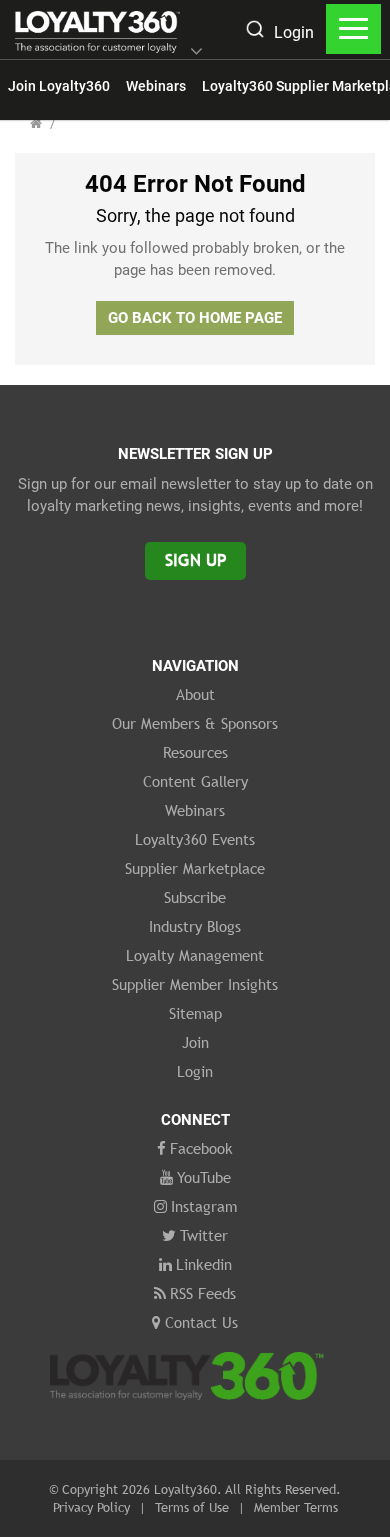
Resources (195, 752)
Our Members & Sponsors (195, 723)
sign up (195, 560)
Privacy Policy (91, 1507)
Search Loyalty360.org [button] (254, 31)
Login (294, 32)
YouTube (204, 1177)
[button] (196, 53)
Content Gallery (195, 781)
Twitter (204, 1235)
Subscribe (195, 897)
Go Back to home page (195, 318)
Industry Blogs (195, 926)
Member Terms (296, 1507)
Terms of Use (192, 1507)
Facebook (201, 1148)
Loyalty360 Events (195, 839)
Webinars (156, 86)
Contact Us (201, 1322)
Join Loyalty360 (59, 86)
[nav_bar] (353, 29)
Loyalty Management (195, 955)
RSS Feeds (203, 1293)
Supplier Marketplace (195, 868)
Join (195, 1042)
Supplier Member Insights (195, 984)
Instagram (204, 1206)
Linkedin (204, 1264)
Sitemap (195, 1013)
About (195, 694)
